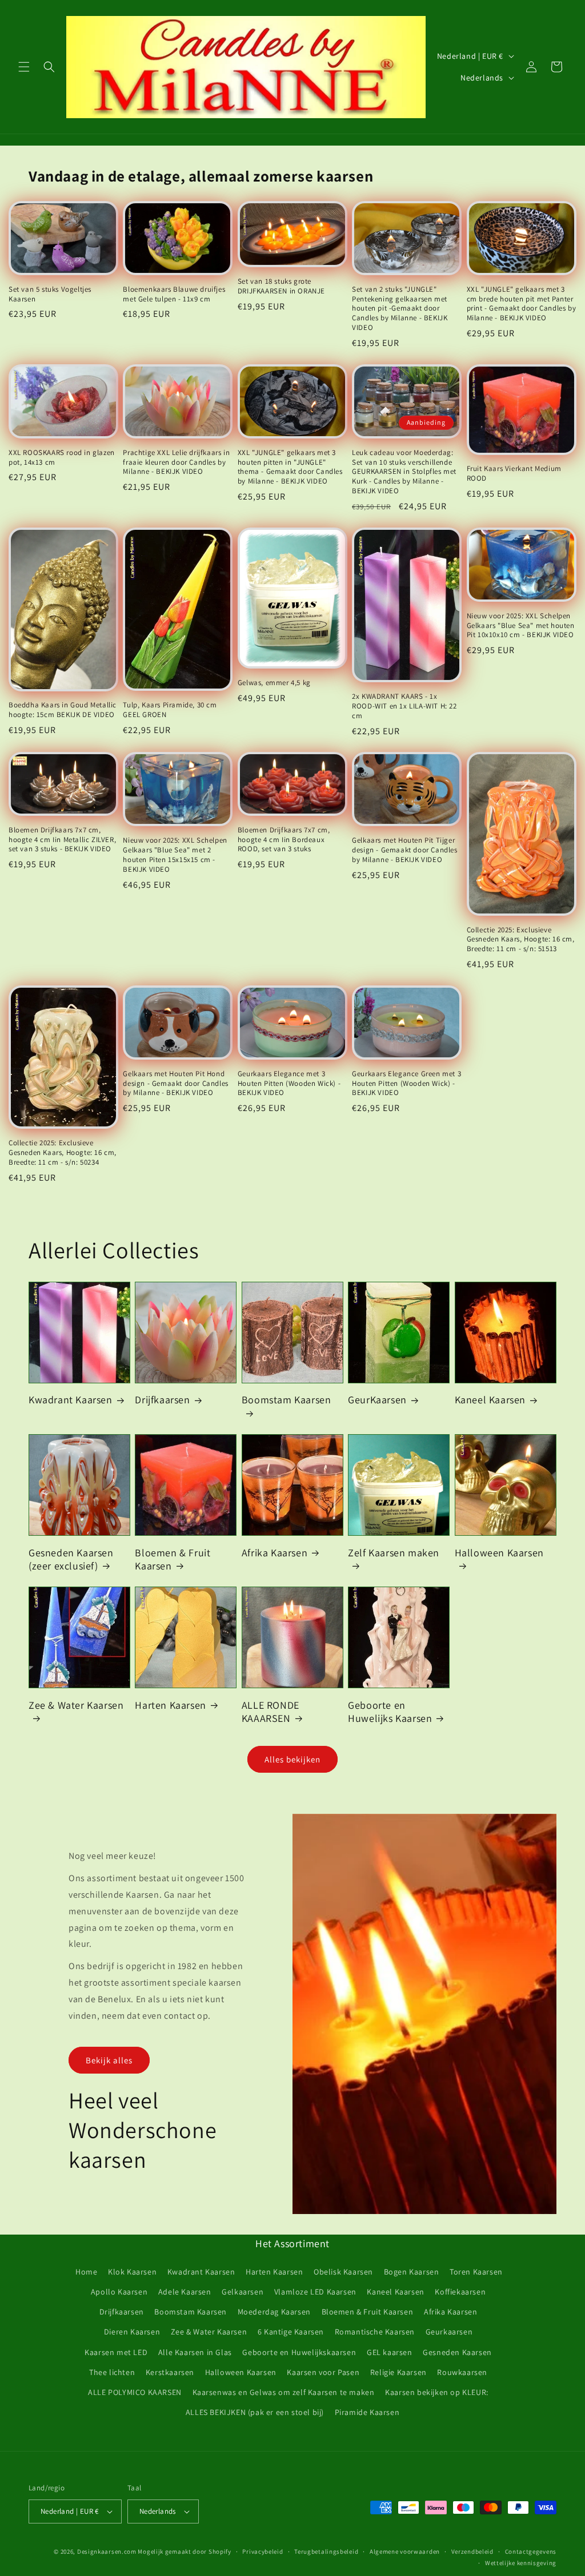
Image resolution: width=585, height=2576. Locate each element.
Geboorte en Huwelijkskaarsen (299, 2352)
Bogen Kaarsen (412, 2272)
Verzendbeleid (472, 2551)
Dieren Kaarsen (132, 2332)
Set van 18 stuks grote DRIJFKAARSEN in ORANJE (281, 286)
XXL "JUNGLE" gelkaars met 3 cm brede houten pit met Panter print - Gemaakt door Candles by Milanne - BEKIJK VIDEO (522, 304)
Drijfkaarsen (162, 1400)
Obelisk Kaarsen (343, 2272)
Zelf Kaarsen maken (394, 1553)
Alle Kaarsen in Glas (195, 2352)
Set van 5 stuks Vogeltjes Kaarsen (50, 294)
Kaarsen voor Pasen (323, 2372)
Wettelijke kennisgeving (521, 2563)
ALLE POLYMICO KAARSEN (135, 2392)
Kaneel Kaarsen (490, 1400)
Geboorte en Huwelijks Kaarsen (390, 1712)
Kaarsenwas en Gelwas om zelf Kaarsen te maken (284, 2392)
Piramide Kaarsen (367, 2412)
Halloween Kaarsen (499, 1553)
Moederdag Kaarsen (274, 2312)
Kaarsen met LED (116, 2352)
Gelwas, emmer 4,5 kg (274, 683)
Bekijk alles (109, 2060)
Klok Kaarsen (132, 2272)
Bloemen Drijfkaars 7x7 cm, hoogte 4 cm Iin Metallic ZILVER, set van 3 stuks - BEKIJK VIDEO (62, 840)
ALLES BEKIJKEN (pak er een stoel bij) (255, 2412)
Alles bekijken (292, 1759)
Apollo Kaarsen (119, 2292)
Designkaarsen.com (107, 2551)
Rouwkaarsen (462, 2372)
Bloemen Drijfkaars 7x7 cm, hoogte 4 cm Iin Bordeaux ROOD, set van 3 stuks (284, 840)
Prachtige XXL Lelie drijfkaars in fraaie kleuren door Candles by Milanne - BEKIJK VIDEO (176, 462)
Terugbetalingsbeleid (326, 2551)
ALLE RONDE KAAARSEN (271, 1712)
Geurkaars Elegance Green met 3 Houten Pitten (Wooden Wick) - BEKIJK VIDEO (406, 1084)
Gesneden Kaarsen (457, 2352)
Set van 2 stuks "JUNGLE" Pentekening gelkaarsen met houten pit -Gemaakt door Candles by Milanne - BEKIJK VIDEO (400, 309)
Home (86, 2272)
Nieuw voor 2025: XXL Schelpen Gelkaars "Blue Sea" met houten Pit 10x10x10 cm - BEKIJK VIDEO (521, 626)
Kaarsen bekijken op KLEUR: (437, 2392)
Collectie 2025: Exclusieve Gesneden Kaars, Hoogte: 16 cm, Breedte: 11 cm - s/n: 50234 (63, 1153)
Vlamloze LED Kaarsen (315, 2292)
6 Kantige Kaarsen (291, 2332)
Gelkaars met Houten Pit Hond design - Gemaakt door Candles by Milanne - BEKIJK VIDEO (175, 1084)
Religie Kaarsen (398, 2372)
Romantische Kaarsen (375, 2332)
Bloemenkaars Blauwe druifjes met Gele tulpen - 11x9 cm (174, 294)
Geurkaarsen (449, 2332)
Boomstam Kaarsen (287, 1400)
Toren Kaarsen (476, 2272)
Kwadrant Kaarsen (71, 1400)
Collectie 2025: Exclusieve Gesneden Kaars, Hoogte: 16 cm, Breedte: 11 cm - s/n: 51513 (521, 940)
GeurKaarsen (377, 1400)
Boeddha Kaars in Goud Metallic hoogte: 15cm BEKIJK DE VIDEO (63, 710)
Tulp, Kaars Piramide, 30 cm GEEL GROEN (170, 710)
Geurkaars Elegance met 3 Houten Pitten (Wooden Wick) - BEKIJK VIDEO (289, 1084)
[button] (24, 67)
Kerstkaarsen (170, 2372)
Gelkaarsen (243, 2292)
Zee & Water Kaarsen (76, 1705)
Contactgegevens (531, 2551)
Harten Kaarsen (170, 1705)
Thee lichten (112, 2372)
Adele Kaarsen (185, 2292)
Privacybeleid (263, 2551)
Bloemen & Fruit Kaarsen (173, 1559)
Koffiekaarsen (460, 2292)
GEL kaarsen (390, 2352)
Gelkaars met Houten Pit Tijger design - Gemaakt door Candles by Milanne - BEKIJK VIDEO (404, 850)
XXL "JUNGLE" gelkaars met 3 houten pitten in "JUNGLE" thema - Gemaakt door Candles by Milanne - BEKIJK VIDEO (290, 467)
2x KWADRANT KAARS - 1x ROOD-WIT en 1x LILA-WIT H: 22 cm (404, 706)
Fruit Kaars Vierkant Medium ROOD (514, 474)
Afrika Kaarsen (275, 1553)
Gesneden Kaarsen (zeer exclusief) (71, 1559)
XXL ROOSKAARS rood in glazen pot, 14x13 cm (62, 458)
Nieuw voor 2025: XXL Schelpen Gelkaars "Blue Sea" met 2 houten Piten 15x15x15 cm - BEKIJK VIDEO (175, 855)
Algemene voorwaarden (405, 2551)
